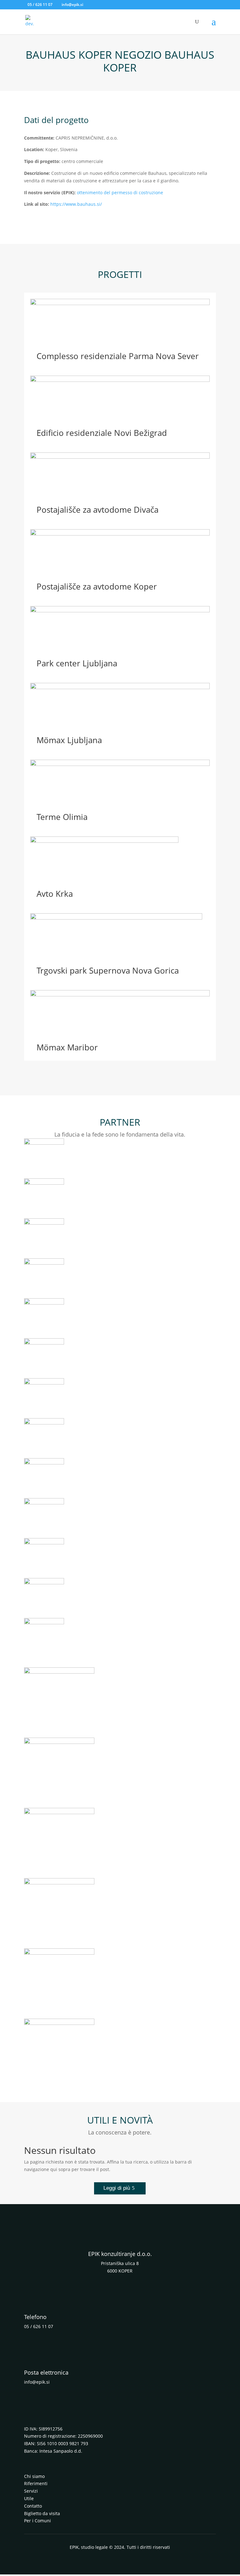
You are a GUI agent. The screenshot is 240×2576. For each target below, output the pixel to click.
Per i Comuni (37, 2521)
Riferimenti (36, 2483)
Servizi (31, 2491)
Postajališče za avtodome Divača (97, 510)
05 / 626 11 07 (40, 5)
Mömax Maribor (67, 1047)
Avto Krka (55, 894)
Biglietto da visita (42, 2513)
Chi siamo (34, 2476)
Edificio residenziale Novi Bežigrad (102, 433)
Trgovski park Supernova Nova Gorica (108, 970)
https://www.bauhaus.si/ (76, 204)
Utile (29, 2498)
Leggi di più (117, 2188)
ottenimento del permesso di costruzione (120, 192)
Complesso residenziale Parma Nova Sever (118, 356)
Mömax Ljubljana (69, 740)
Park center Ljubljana (77, 663)
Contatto (33, 2506)
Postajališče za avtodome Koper (97, 586)
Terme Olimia (62, 817)
